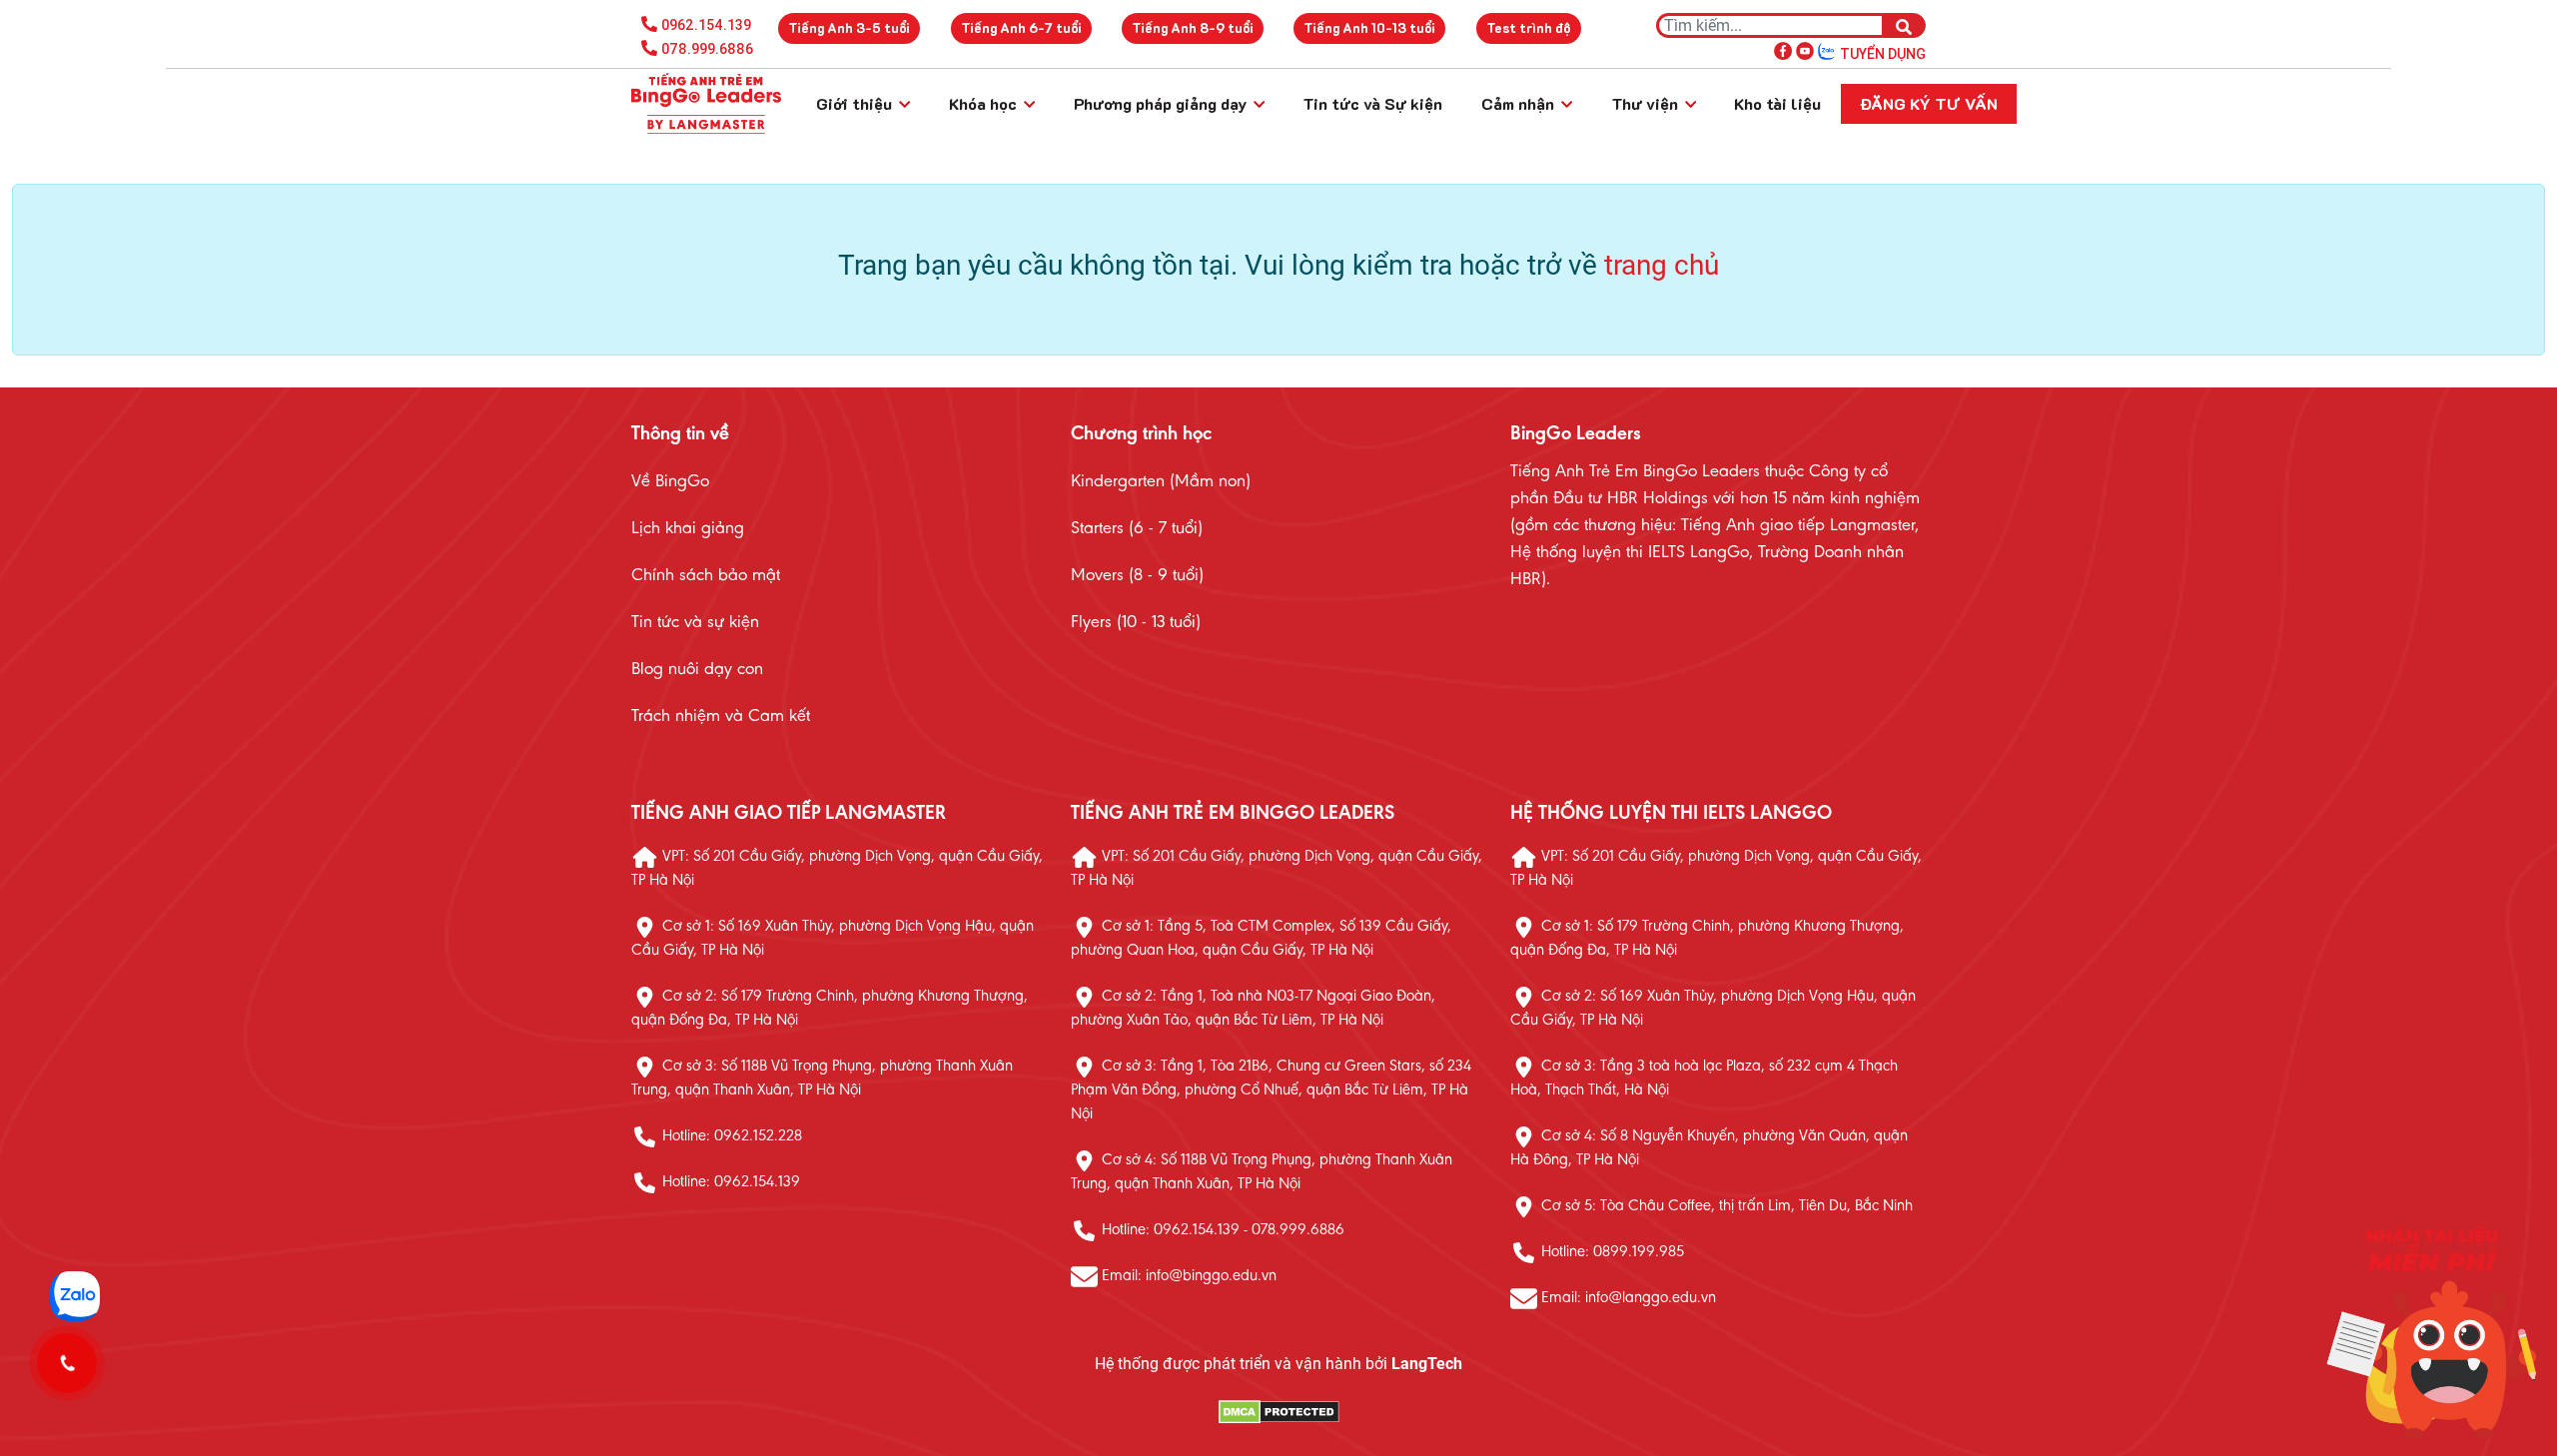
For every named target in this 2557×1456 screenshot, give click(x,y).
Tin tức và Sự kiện (1372, 103)
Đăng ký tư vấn (1929, 103)
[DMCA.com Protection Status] (1278, 1413)
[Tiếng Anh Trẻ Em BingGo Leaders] (706, 104)
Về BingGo (670, 482)
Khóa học (985, 103)
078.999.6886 (707, 49)
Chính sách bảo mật (706, 576)
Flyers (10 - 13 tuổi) (1136, 623)
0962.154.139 (706, 25)
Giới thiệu (856, 103)
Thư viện (1647, 103)
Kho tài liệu (1777, 103)
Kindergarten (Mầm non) (1161, 482)
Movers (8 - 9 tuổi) (1137, 576)
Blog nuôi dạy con (697, 670)
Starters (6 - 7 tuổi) (1137, 529)
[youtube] (1805, 50)
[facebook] (1783, 50)
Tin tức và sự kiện (695, 623)
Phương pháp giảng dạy (1162, 103)
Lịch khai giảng (688, 529)
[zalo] (1827, 50)
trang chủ (1662, 265)
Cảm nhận (1520, 103)
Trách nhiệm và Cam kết (721, 717)
